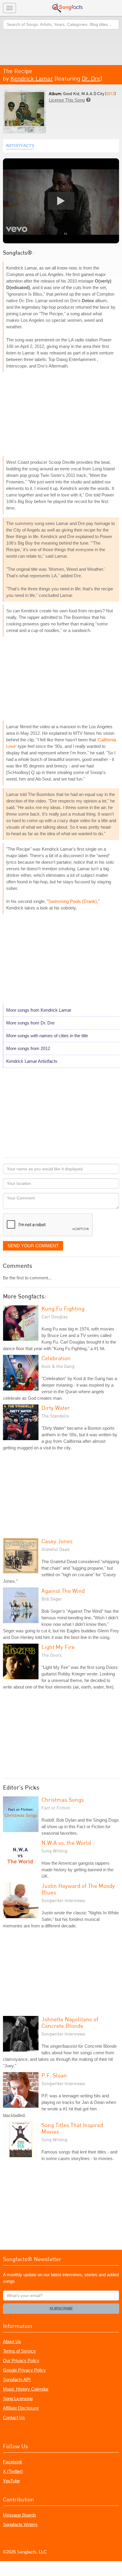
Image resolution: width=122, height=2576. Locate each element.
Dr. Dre (91, 78)
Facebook (13, 2462)
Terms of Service (19, 2351)
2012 (110, 93)
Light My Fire (58, 1647)
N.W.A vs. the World (66, 1843)
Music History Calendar (26, 2389)
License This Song (67, 100)
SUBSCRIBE (61, 2309)
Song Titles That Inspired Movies (72, 2128)
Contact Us (14, 2417)
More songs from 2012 (28, 1048)
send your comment (33, 1246)
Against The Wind (63, 1591)
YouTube (11, 2481)
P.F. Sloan (54, 2075)
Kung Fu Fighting (63, 1308)
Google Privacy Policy (24, 2370)
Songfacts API (17, 2379)
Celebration (56, 1358)
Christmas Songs (63, 1799)
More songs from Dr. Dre (30, 1023)
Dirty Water (56, 1408)
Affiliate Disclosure (21, 2408)
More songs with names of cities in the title (47, 1036)
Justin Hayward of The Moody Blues (78, 1889)
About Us (12, 2341)
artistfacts (20, 146)
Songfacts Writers (20, 2524)
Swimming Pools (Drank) (73, 901)
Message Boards (20, 2515)
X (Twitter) (13, 2471)
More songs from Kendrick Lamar (39, 1010)
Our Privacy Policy (21, 2360)
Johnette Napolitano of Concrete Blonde (70, 2022)
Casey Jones (57, 1541)
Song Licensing (18, 2398)
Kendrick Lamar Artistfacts (32, 1061)
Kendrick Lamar (32, 78)
